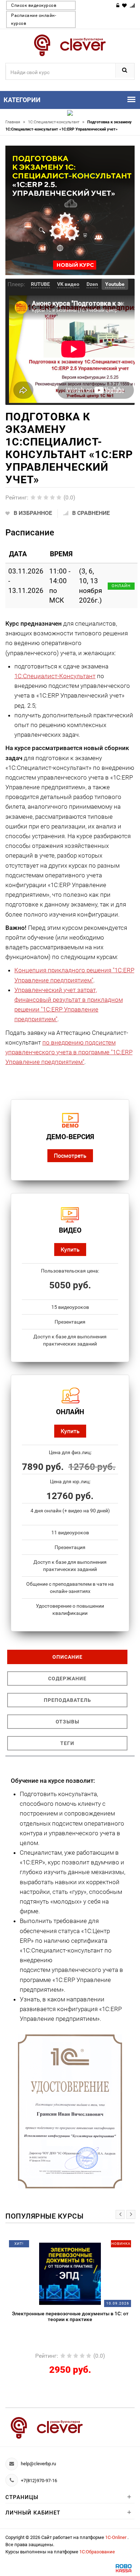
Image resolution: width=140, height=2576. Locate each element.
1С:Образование (97, 2552)
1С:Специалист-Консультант (55, 676)
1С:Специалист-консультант (56, 122)
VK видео (68, 284)
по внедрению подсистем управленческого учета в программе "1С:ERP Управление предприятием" (69, 1052)
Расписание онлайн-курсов (34, 19)
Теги (67, 1743)
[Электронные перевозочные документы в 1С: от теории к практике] (70, 2273)
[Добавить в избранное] (52, 2246)
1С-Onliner (116, 2537)
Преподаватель (67, 1700)
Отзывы (67, 1722)
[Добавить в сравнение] (82, 2246)
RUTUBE (40, 284)
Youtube (115, 284)
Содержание (67, 1678)
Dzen (92, 284)
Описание (67, 1657)
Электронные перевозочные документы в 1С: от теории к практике (70, 2316)
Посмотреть (70, 1155)
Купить (70, 1249)
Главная (15, 122)
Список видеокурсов (34, 5)
